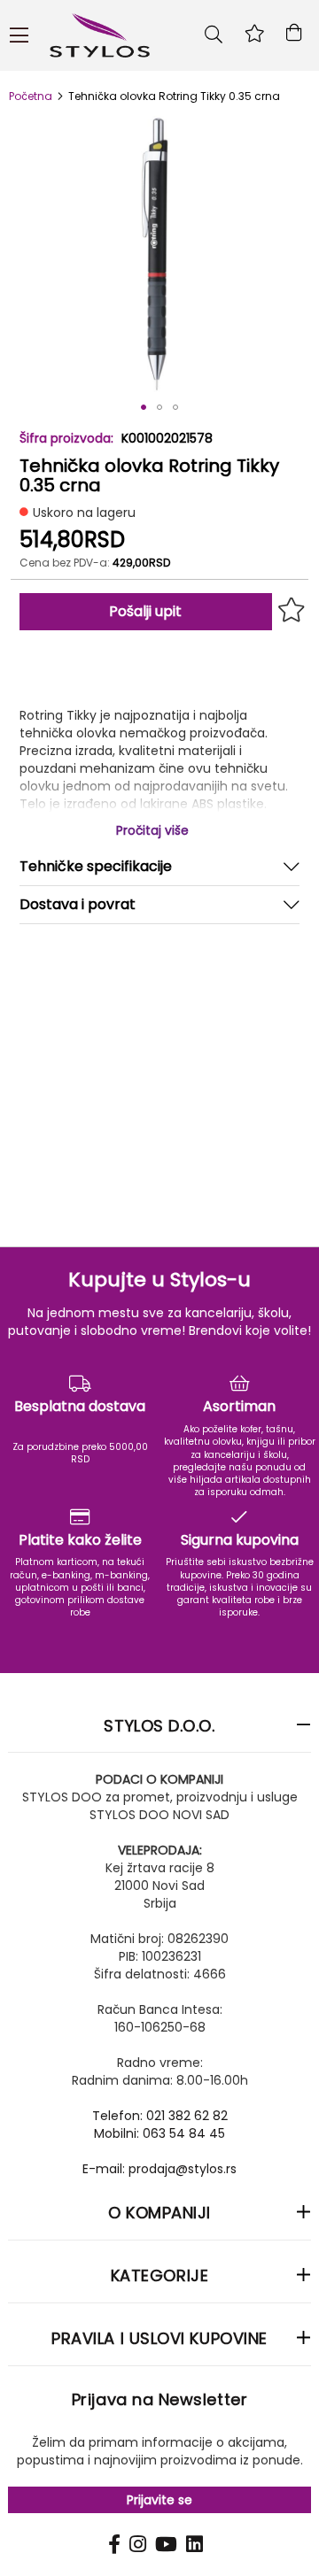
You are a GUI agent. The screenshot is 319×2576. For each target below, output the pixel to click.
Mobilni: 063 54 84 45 (159, 2133)
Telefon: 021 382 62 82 (160, 2116)
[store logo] (162, 35)
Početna (31, 96)
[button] (144, 407)
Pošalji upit (145, 611)
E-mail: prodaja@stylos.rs (159, 2169)
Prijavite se (159, 2500)
